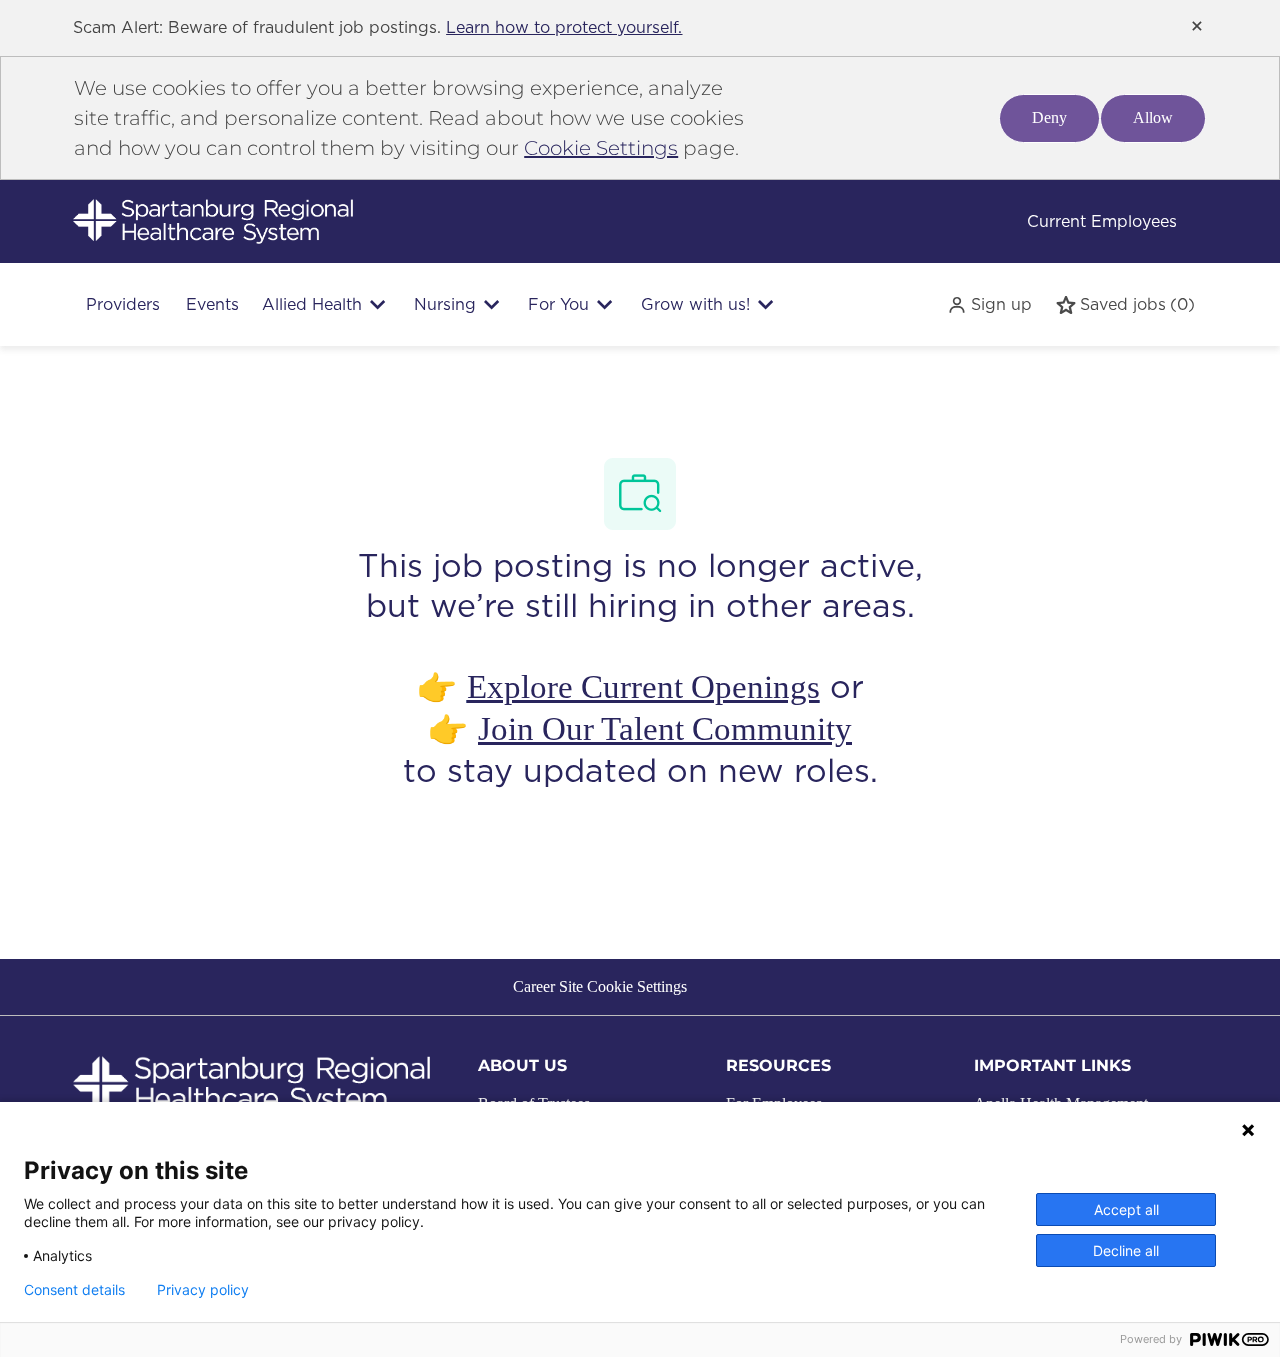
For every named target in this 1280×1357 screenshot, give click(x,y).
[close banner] (1197, 26)
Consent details (74, 1290)
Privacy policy (203, 1290)
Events (212, 304)
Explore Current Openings (643, 687)
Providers (123, 304)
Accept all (1126, 1209)
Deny (1049, 117)
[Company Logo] (213, 220)
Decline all (1126, 1250)
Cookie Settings (601, 148)
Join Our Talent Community (665, 729)
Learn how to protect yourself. (564, 27)
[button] (989, 304)
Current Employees (1102, 221)
